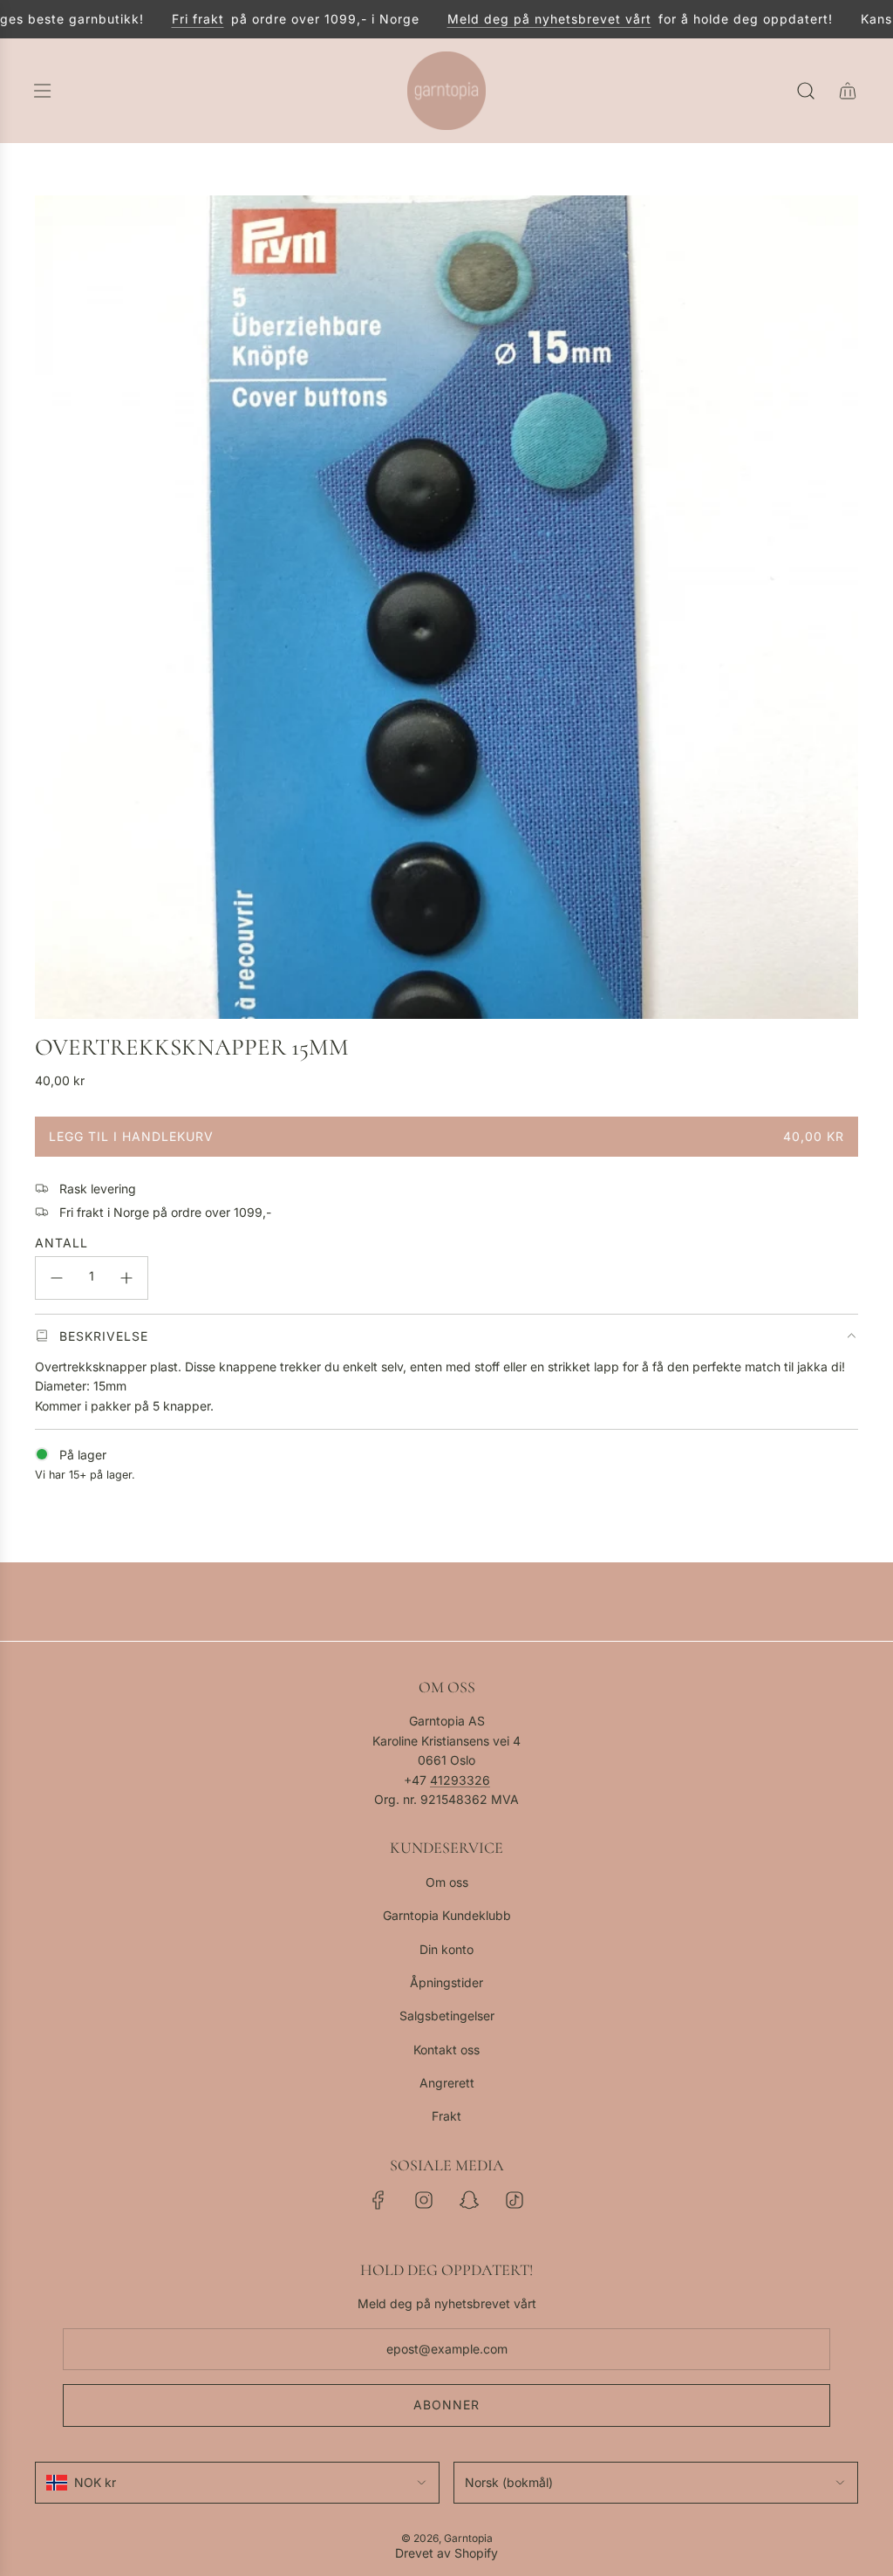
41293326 (460, 1780)
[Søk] (806, 91)
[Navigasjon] (42, 91)
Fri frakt (177, 19)
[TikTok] (515, 2200)
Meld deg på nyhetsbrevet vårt (528, 19)
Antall (61, 1243)
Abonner (446, 2405)
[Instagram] (424, 2200)
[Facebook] (378, 2200)
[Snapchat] (469, 2200)
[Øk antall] (126, 1278)
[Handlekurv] (848, 91)
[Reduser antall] (57, 1278)
